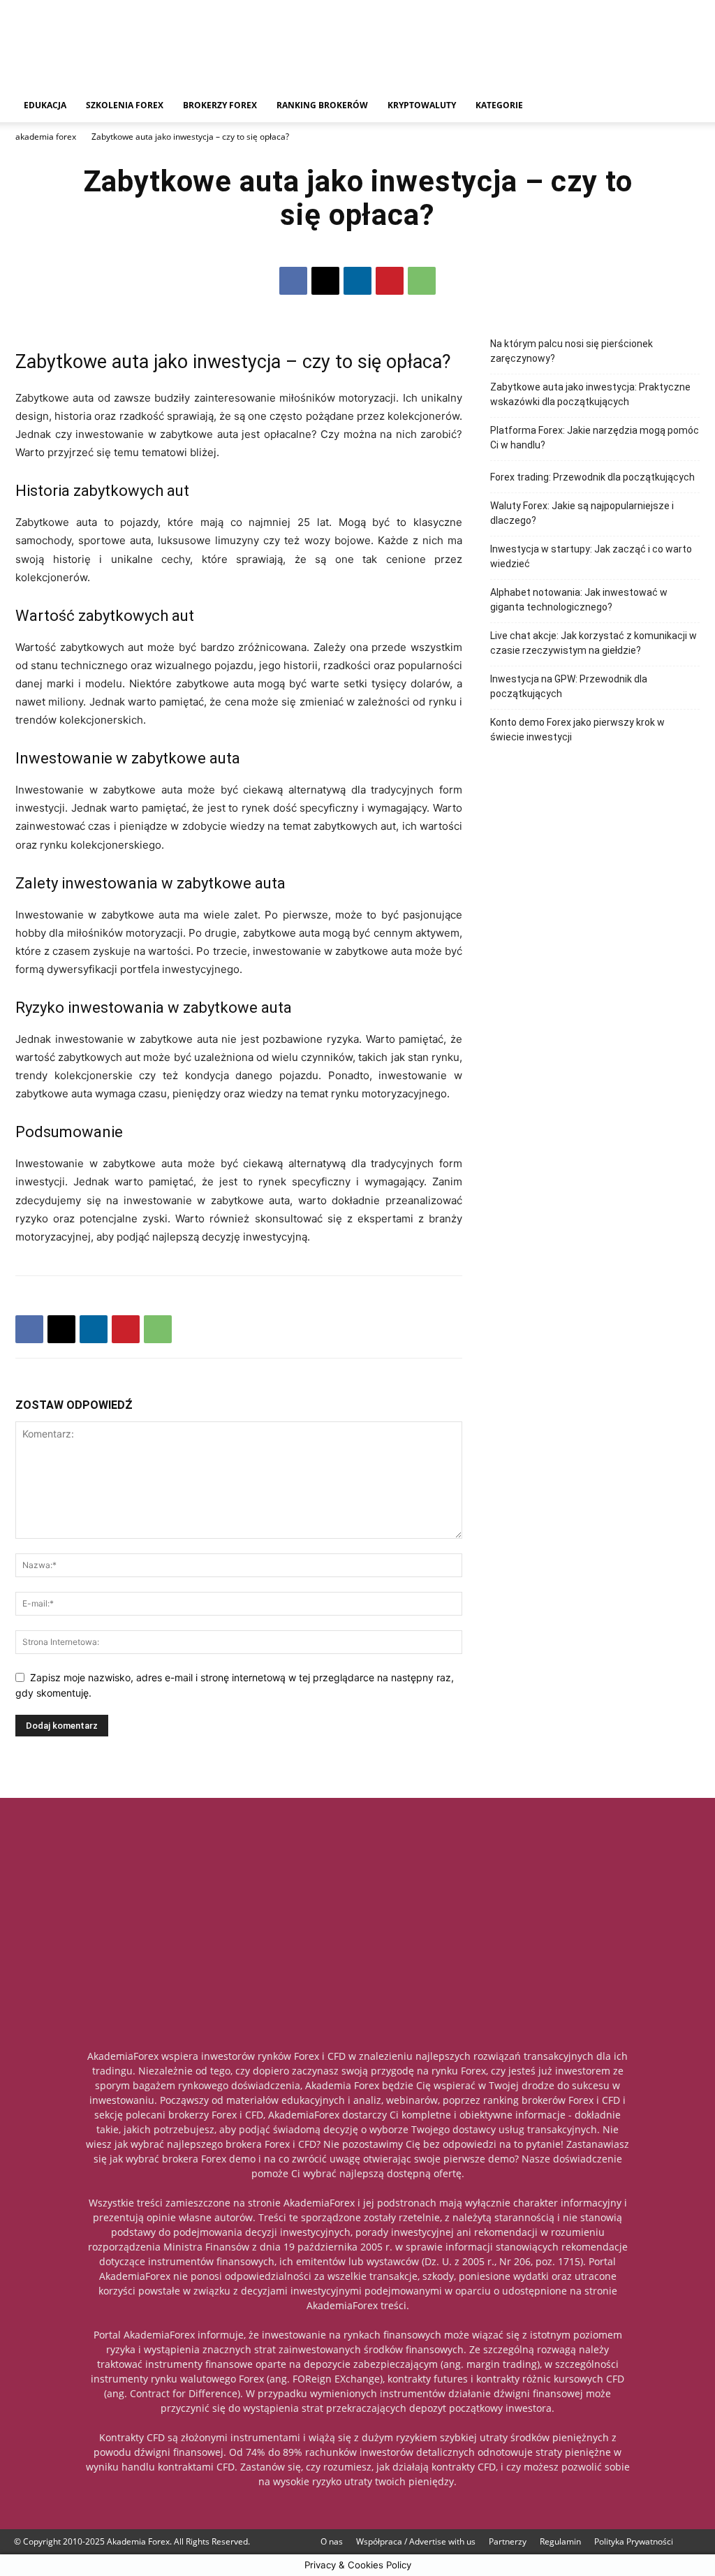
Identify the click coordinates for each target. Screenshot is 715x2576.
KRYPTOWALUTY (422, 105)
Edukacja (45, 105)
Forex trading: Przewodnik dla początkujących (592, 477)
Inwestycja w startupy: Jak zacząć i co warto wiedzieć (591, 556)
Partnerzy (508, 2541)
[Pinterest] (390, 281)
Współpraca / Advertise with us (416, 2541)
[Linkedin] (357, 281)
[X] (325, 281)
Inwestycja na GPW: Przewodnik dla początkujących (569, 686)
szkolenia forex (125, 105)
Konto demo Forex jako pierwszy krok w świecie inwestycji (577, 730)
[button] (684, 107)
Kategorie (499, 105)
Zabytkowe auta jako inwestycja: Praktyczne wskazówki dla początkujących (590, 394)
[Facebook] (293, 281)
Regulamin (560, 2541)
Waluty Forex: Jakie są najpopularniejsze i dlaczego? (582, 513)
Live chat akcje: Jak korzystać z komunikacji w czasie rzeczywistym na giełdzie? (594, 643)
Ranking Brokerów (322, 105)
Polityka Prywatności (634, 2541)
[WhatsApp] (422, 281)
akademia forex (46, 137)
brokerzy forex (220, 105)
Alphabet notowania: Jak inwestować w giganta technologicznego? (579, 600)
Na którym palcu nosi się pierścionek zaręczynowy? (572, 351)
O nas (332, 2541)
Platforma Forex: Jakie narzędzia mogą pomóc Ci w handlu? (595, 438)
